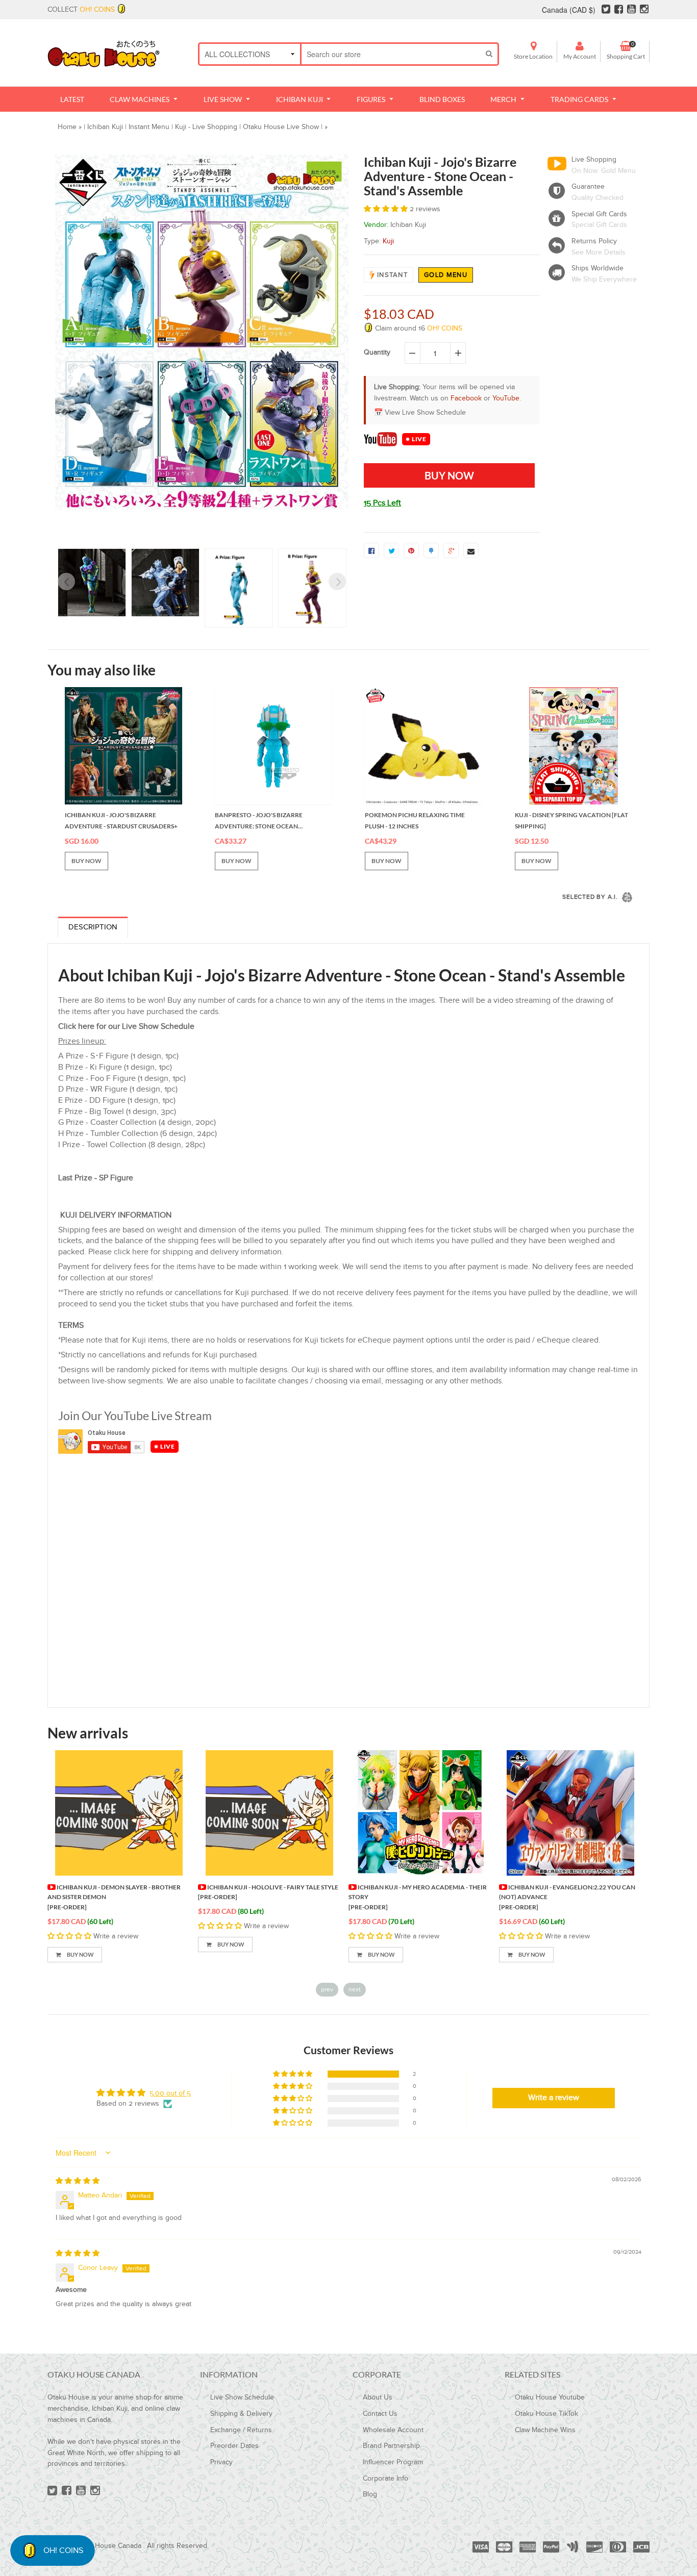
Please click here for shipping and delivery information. (186, 1252)
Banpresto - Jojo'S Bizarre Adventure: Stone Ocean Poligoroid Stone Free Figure (265, 821)
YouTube (506, 398)
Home (67, 127)
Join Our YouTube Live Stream (135, 1416)
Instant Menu (149, 127)
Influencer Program (393, 2462)
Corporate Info (385, 2479)
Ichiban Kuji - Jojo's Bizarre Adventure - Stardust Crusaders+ (121, 820)
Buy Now (80, 1954)
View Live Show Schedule (425, 413)
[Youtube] (631, 10)
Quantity (377, 352)
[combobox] (391, 54)
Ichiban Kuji (105, 127)
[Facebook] (619, 10)
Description (93, 927)
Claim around (418, 329)
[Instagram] (644, 10)
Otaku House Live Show (281, 127)
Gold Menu (446, 275)
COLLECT (81, 10)
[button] (387, 209)
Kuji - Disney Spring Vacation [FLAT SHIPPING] (571, 820)
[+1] (451, 550)
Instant (392, 275)
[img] (78, 2181)
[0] (371, 550)
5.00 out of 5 (170, 2093)
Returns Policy (594, 241)
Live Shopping (594, 160)
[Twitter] (606, 10)
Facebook (466, 398)
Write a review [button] (554, 2098)
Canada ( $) (569, 10)
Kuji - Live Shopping (206, 127)
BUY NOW (86, 861)
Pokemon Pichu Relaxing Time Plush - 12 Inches (415, 820)
